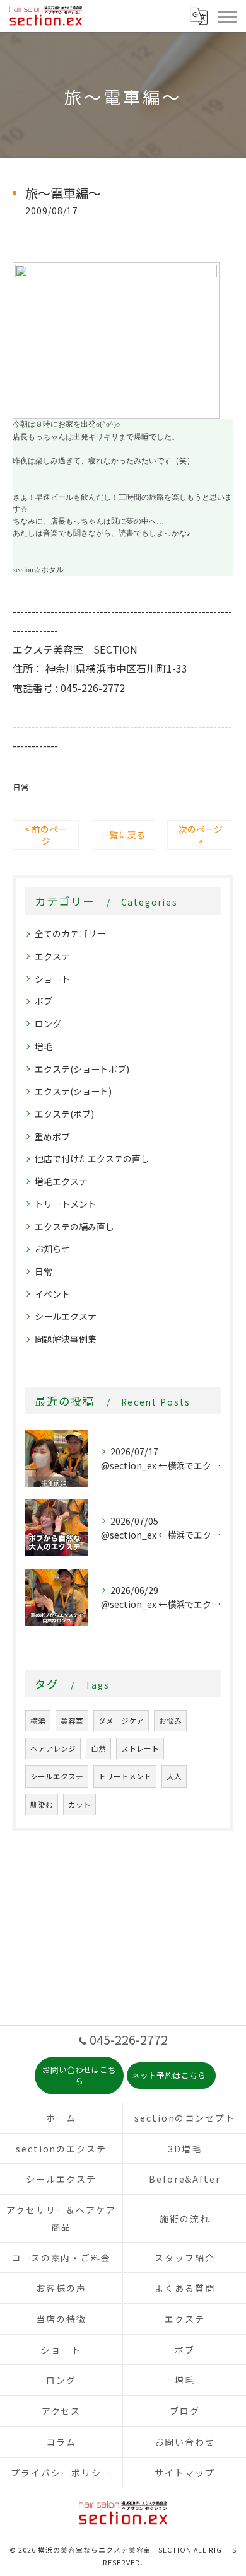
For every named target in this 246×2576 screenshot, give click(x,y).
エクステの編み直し (74, 1227)
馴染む (42, 1805)
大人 (174, 1776)
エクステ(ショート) (73, 1091)
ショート (52, 979)
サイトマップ (185, 2473)
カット (79, 1805)
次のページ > (201, 835)
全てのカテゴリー (70, 933)
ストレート (140, 1748)
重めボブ (52, 1136)
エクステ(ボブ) (64, 1114)
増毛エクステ (61, 1181)
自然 (98, 1748)
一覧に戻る (123, 835)
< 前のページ (46, 835)
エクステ (52, 956)
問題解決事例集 (66, 1339)
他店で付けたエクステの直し (92, 1158)
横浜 (38, 1721)
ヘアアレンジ (53, 1748)
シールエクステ (66, 1316)
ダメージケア (121, 1721)
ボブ (44, 1001)
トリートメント (66, 1204)
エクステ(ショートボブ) (82, 1069)
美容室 (72, 1721)
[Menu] (226, 16)
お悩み (170, 1721)
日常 (21, 787)
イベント (52, 1294)
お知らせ (52, 1249)
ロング (48, 1024)
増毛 (44, 1046)
